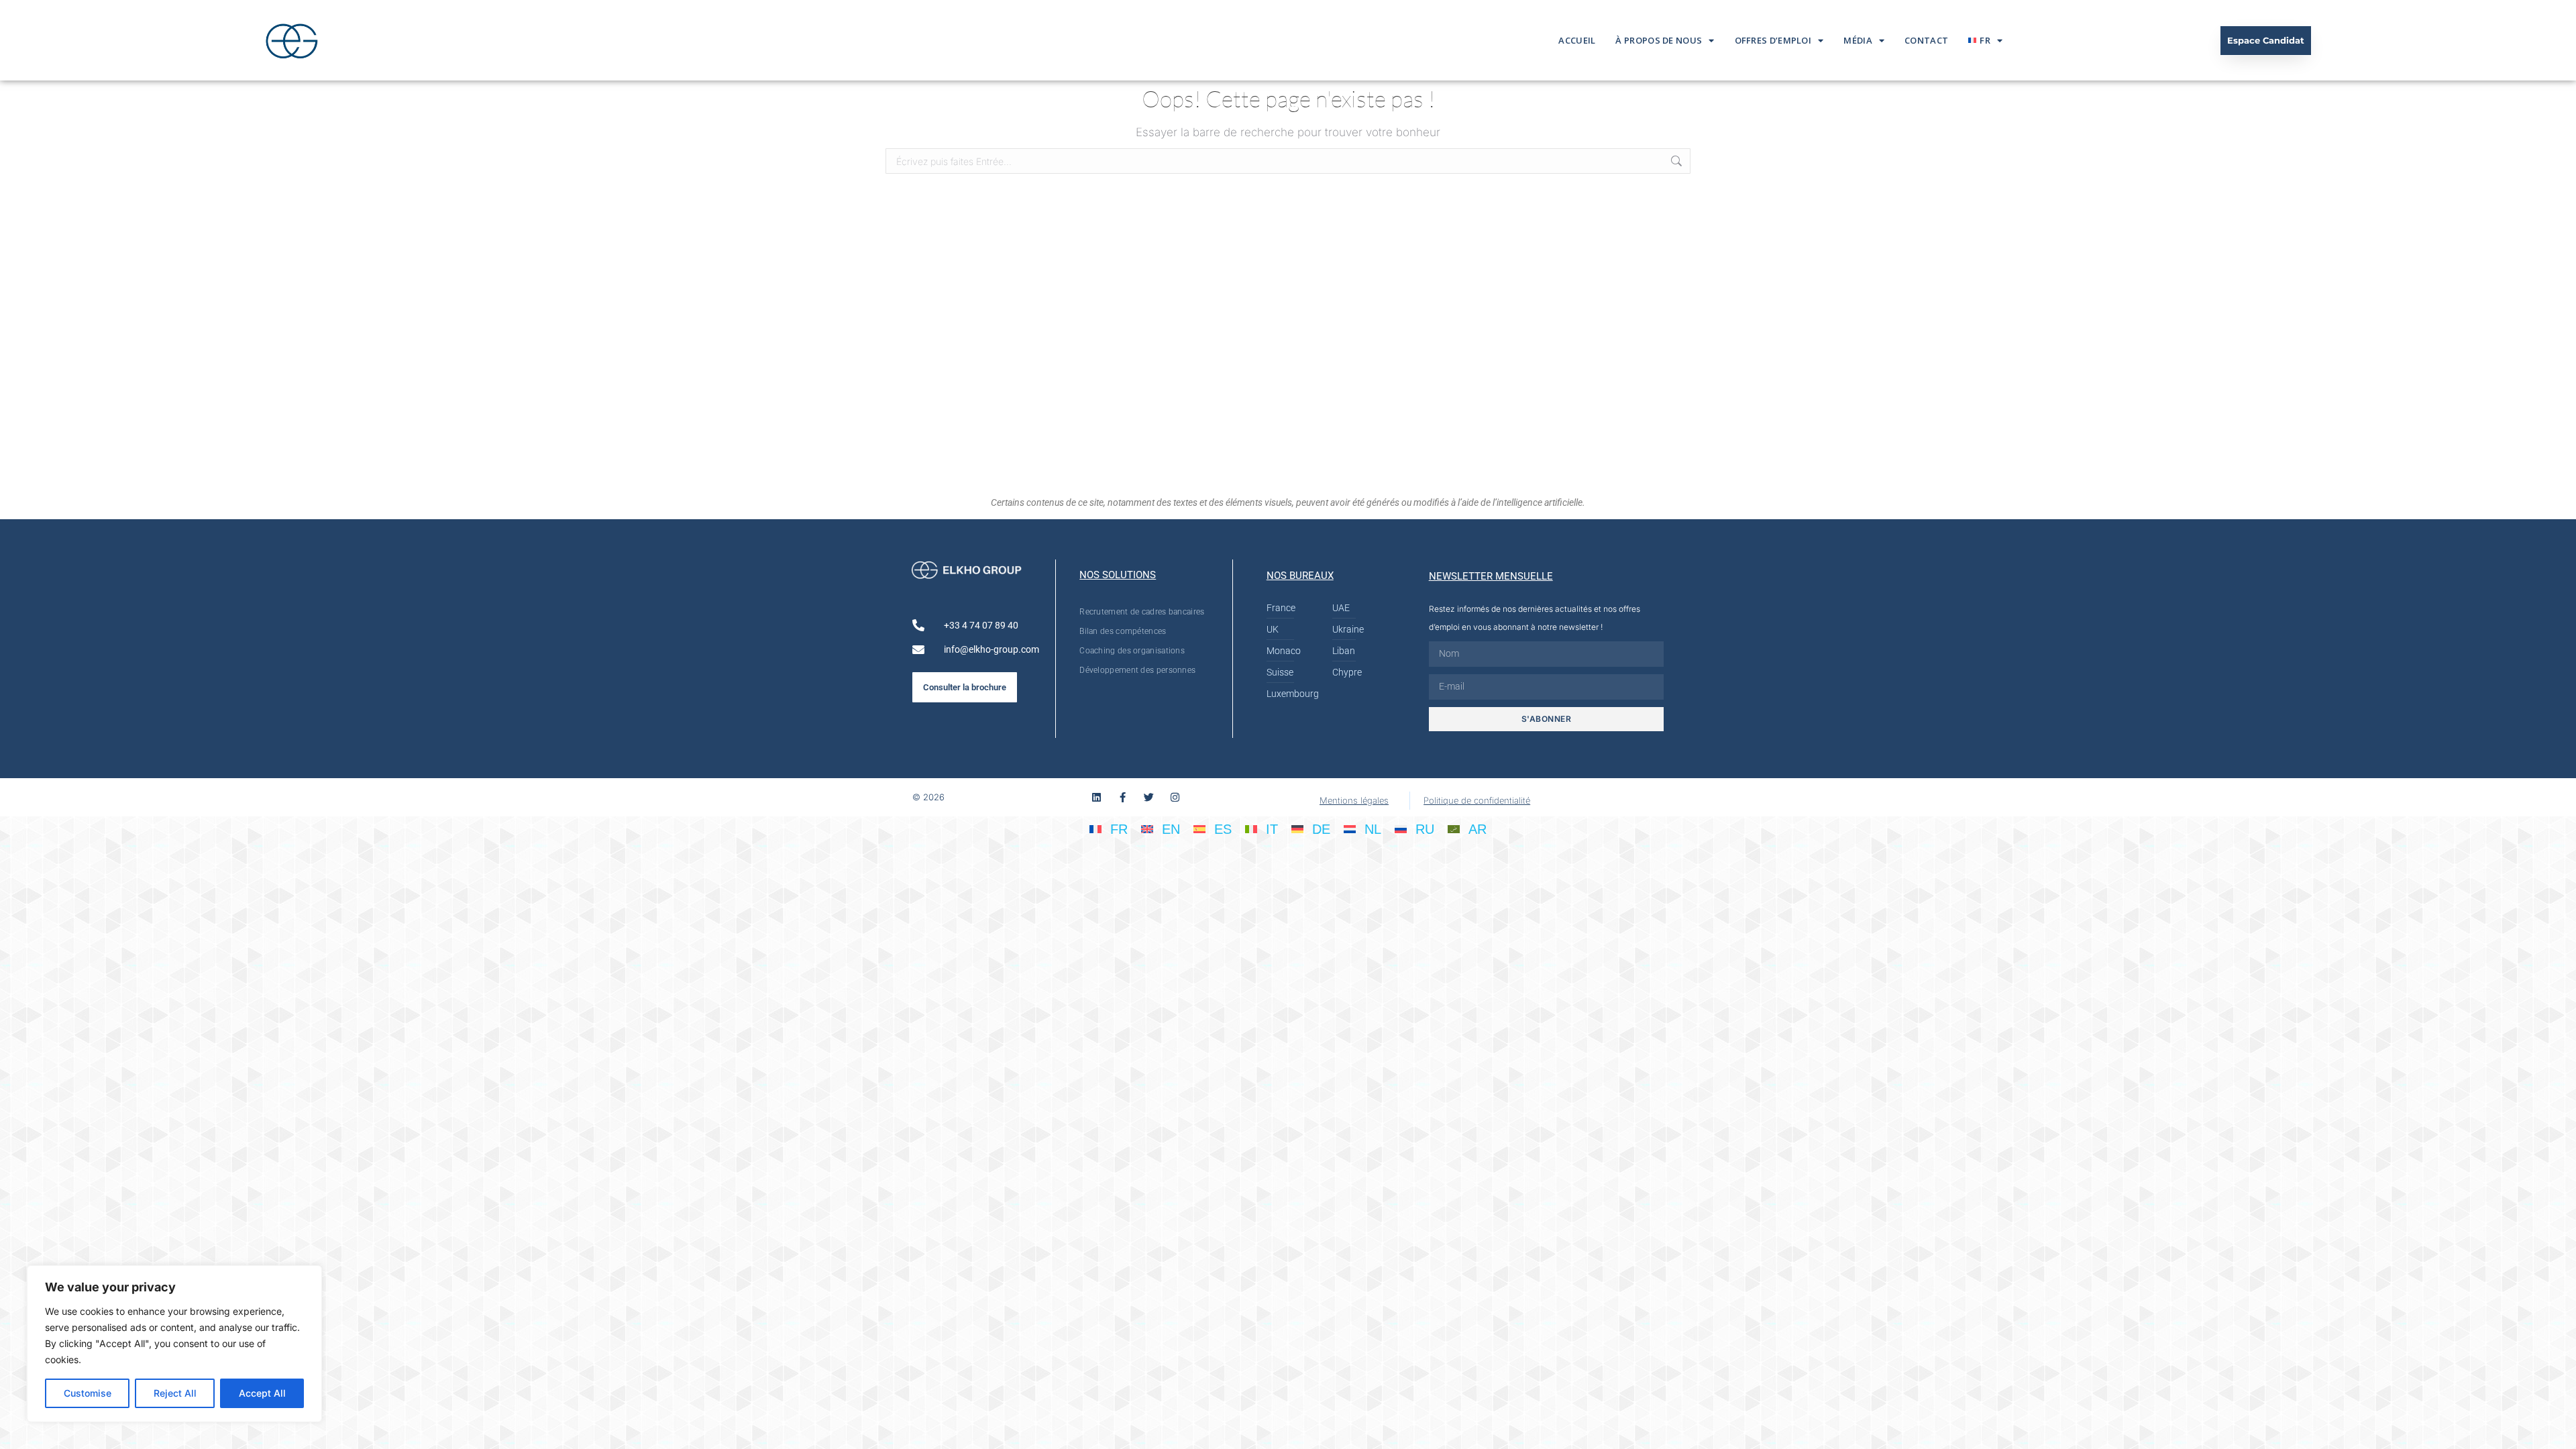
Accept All (262, 1393)
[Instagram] (1175, 797)
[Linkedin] (1096, 797)
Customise (88, 1393)
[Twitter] (1149, 797)
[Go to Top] (2556, 1429)
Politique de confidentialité (1477, 800)
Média (1858, 40)
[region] (174, 1344)
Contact (1926, 40)
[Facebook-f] (1123, 797)
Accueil (1577, 40)
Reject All (175, 1393)
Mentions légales (1354, 800)
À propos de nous (1659, 40)
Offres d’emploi (1773, 40)
